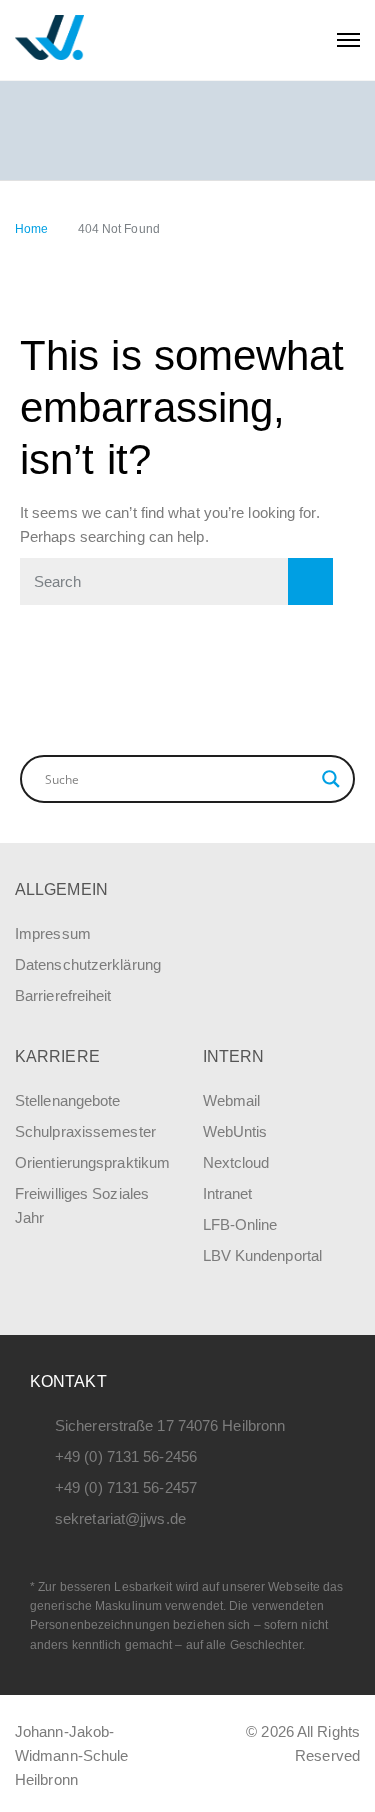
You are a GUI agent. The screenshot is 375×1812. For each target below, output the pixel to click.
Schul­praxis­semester (85, 1131)
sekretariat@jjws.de (120, 1518)
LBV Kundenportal (263, 1255)
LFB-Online (240, 1224)
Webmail (232, 1100)
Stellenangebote (68, 1100)
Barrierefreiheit (63, 995)
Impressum (53, 933)
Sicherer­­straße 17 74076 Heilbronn (170, 1425)
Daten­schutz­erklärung (88, 964)
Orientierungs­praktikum (92, 1162)
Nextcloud (236, 1162)
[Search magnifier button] (331, 779)
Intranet (228, 1193)
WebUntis (235, 1131)
